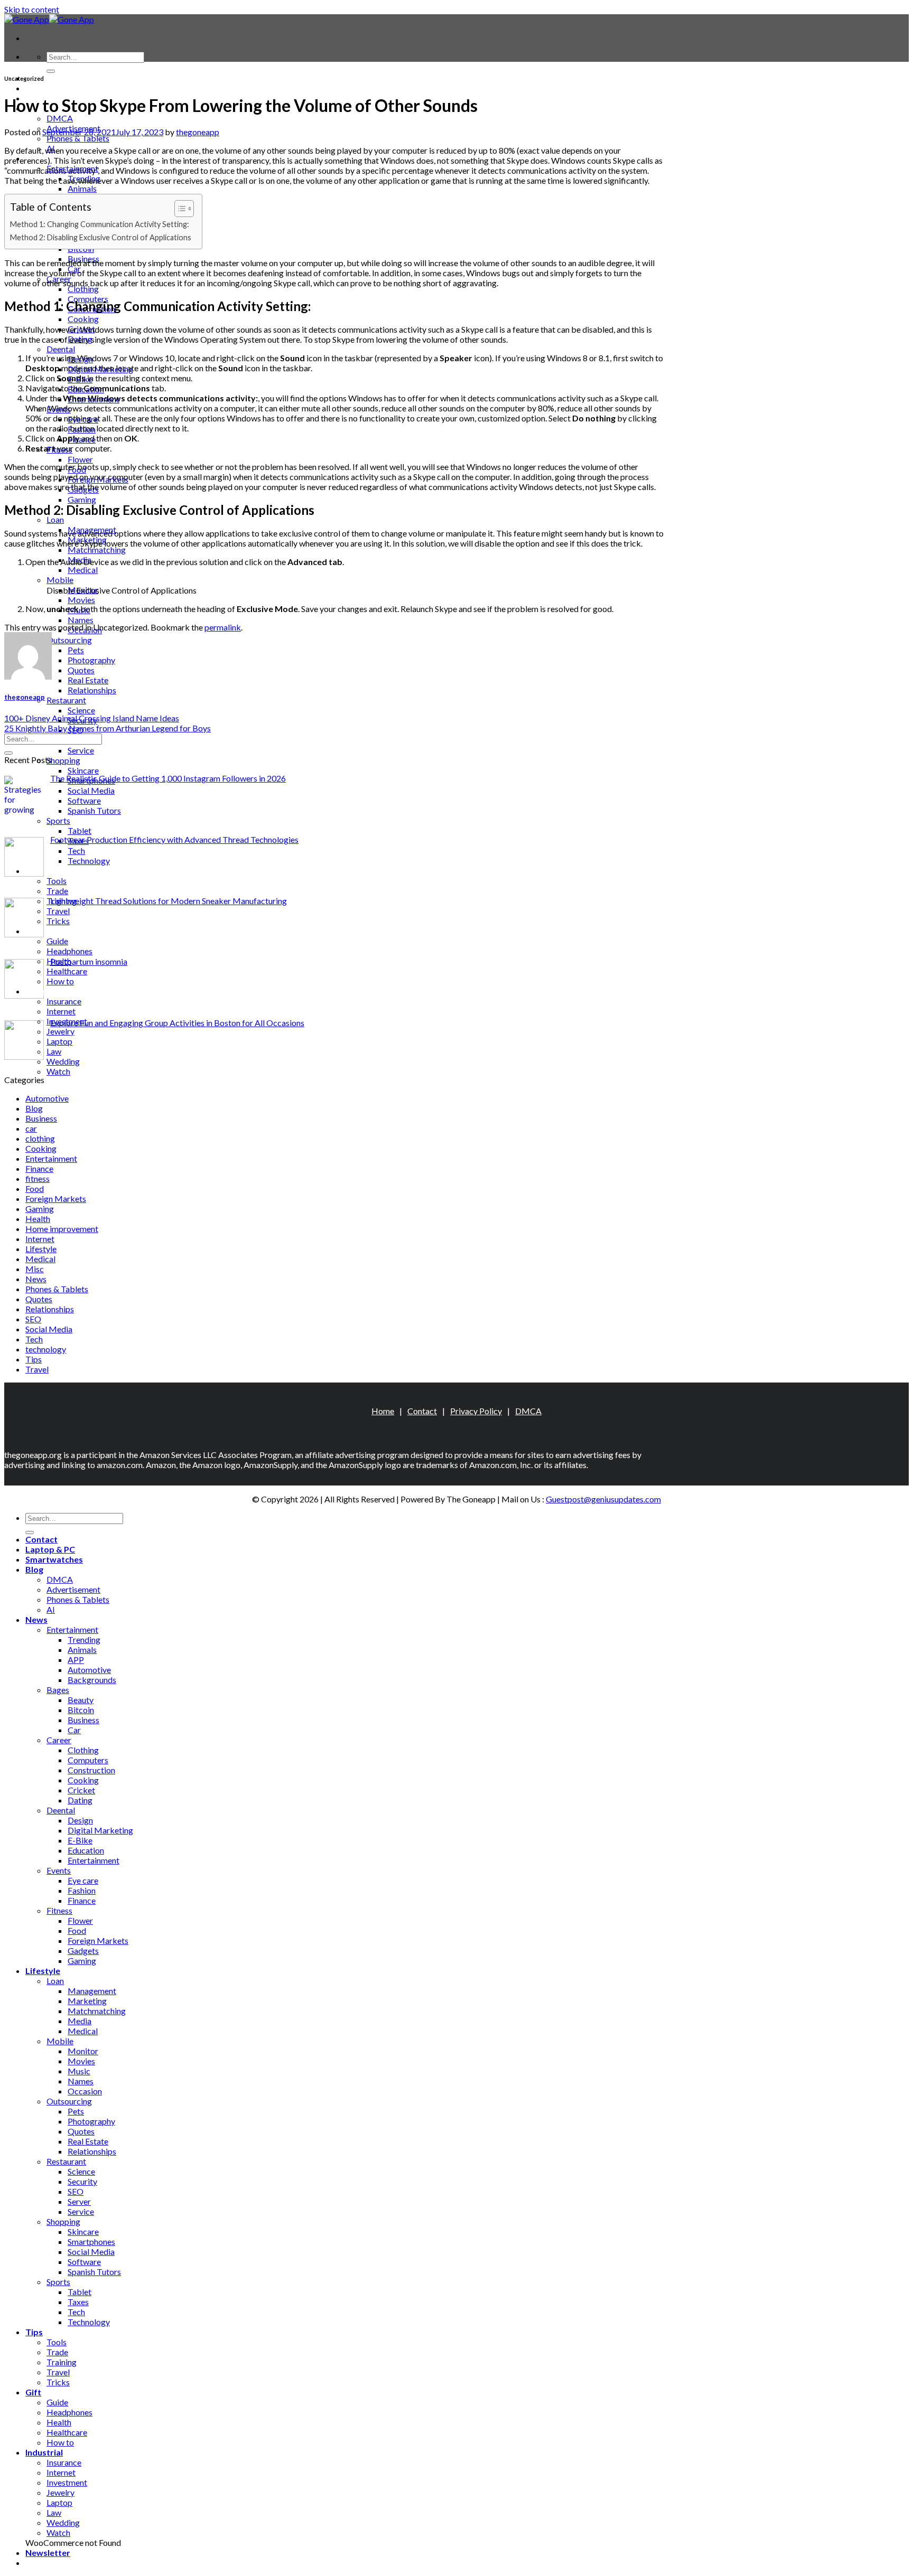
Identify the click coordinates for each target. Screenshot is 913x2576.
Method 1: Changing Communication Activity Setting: (100, 224)
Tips (34, 871)
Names (81, 620)
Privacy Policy (476, 1411)
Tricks (58, 921)
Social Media (91, 790)
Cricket (81, 1790)
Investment (67, 2482)
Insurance (64, 1001)
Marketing (87, 2001)
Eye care (83, 1880)
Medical (83, 570)
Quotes (81, 670)
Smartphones (91, 2241)
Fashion (82, 1890)
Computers (88, 1760)
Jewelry (60, 1031)
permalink (223, 627)
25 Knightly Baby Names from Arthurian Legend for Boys (108, 728)
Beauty (81, 1700)
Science (81, 710)
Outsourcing (69, 640)
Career (59, 1740)
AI (51, 1609)
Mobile (60, 580)
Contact (422, 1411)
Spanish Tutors (94, 810)
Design (80, 1820)
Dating (80, 1800)
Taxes (78, 2302)
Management (92, 1991)
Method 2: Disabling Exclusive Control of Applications (101, 237)
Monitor (83, 2051)
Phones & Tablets (78, 138)
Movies (81, 600)
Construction (91, 1770)
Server (79, 2201)
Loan (55, 519)
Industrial (44, 991)
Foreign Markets (56, 1198)
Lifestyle (41, 1249)
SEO (33, 1319)
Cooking (83, 319)
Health (38, 1219)
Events (59, 1870)
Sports (58, 820)
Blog (34, 1108)
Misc (35, 1269)
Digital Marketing (100, 1830)
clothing (40, 1138)
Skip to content (32, 9)
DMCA (60, 118)
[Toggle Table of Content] (179, 209)
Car (74, 1730)
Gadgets (83, 1950)
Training (62, 2362)
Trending (84, 1639)
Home (383, 1411)
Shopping (63, 760)
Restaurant (66, 700)
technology (46, 1349)
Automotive (47, 1098)
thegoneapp (198, 132)
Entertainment (51, 1158)
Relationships (92, 690)
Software (84, 800)
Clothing (83, 289)
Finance (39, 1168)
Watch (58, 1071)
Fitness (59, 1910)
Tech (76, 850)
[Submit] (51, 71)
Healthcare (67, 971)
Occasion (85, 2091)
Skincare (83, 770)
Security (82, 2181)
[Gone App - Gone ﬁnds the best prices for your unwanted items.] (49, 19)
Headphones (69, 951)
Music (79, 2071)
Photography (91, 660)
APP (76, 1660)
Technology (89, 861)
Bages (58, 1690)
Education (86, 1850)
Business (41, 1118)
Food (35, 1188)
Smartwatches (54, 1559)
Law (54, 1051)
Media (80, 560)
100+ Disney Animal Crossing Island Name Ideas (92, 718)
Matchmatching (97, 549)
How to (60, 981)
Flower (80, 459)
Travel (58, 911)
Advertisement (73, 1589)
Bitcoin (81, 1710)
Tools (57, 881)
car (31, 1128)
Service (81, 750)
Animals (82, 188)
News (36, 1279)
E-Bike (80, 1840)
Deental (61, 349)
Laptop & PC (50, 88)
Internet (61, 1011)
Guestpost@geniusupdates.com (603, 1499)
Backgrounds (92, 1680)
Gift (33, 931)
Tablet (80, 830)
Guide (57, 941)
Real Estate (88, 680)
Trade (57, 891)
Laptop (59, 1041)
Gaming (82, 499)
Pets (76, 650)
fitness (38, 1178)
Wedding (63, 1061)
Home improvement (62, 1229)
